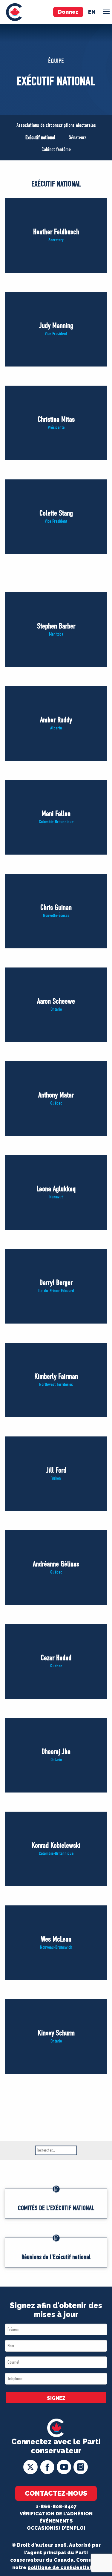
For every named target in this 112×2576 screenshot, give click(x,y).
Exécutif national (40, 138)
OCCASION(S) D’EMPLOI (56, 2528)
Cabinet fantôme (56, 149)
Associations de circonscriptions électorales (56, 125)
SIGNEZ (56, 2398)
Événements (56, 2521)
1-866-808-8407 (56, 2507)
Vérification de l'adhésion (56, 2514)
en (92, 12)
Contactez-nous (56, 2493)
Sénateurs (78, 138)
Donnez (68, 12)
